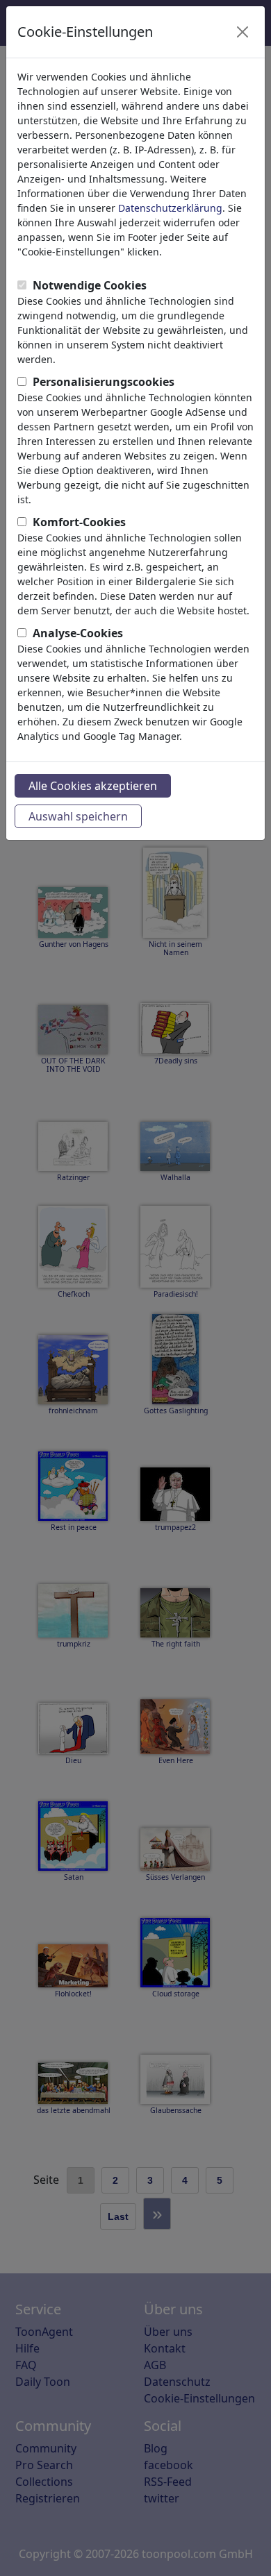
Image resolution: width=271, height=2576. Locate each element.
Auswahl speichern (78, 816)
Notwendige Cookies (90, 285)
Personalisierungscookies (104, 382)
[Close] (243, 32)
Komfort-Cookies (79, 522)
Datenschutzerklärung (170, 208)
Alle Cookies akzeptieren (93, 786)
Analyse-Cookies (78, 633)
